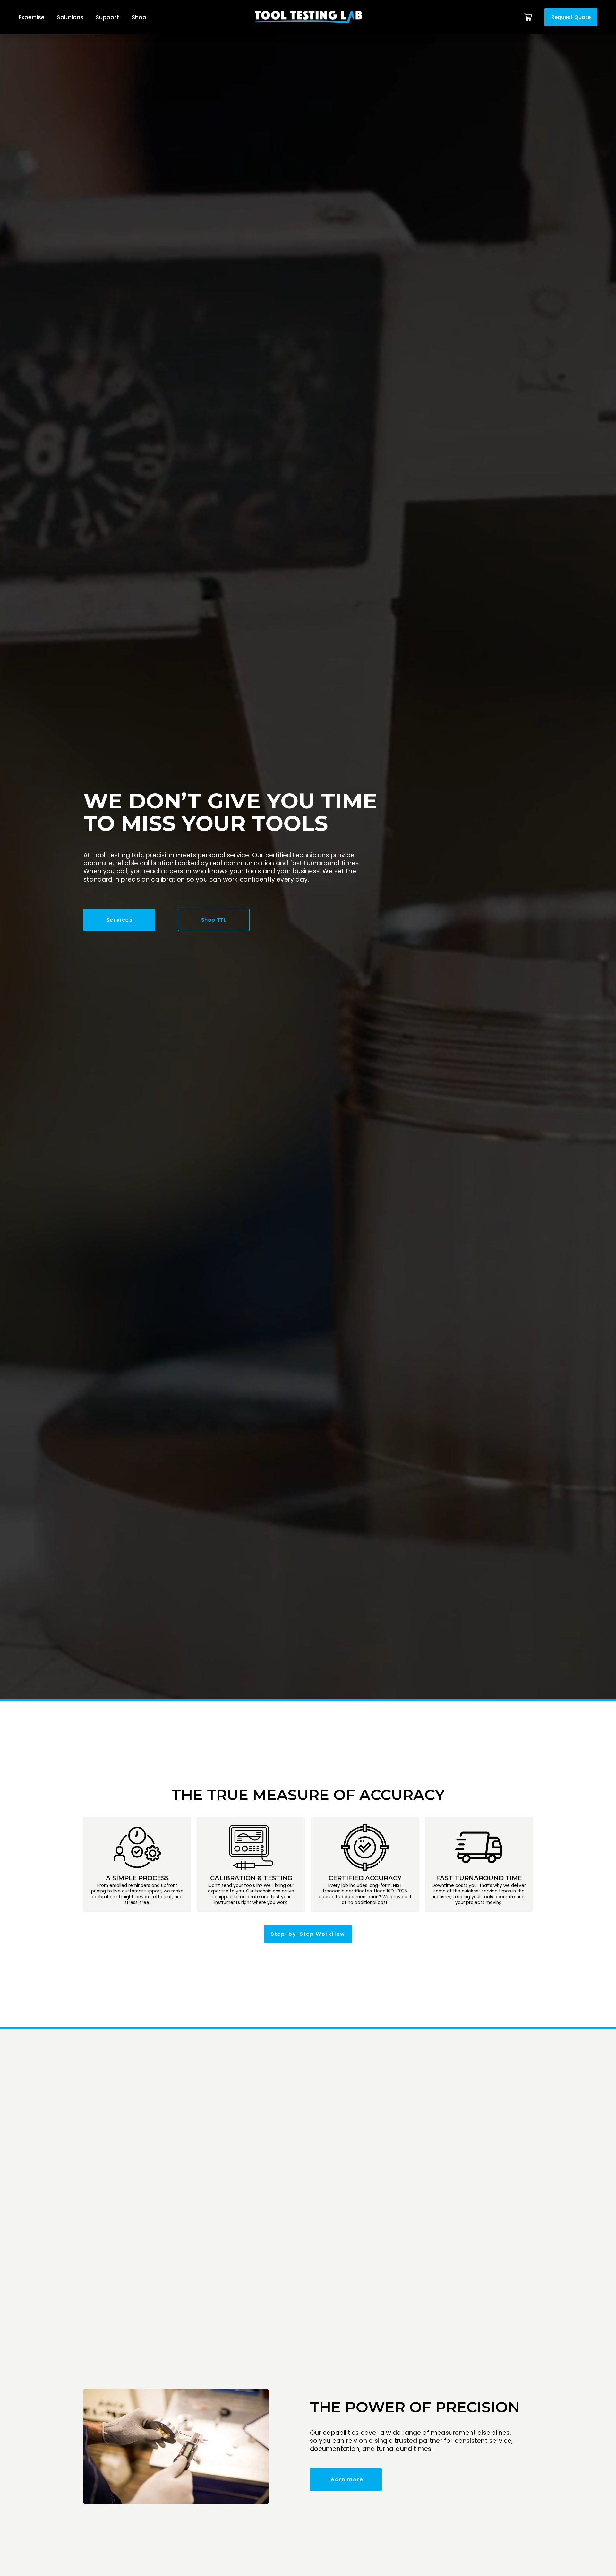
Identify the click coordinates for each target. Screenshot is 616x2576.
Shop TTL (214, 920)
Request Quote (571, 17)
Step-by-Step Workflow (308, 1934)
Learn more (346, 2480)
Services (120, 920)
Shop (139, 17)
